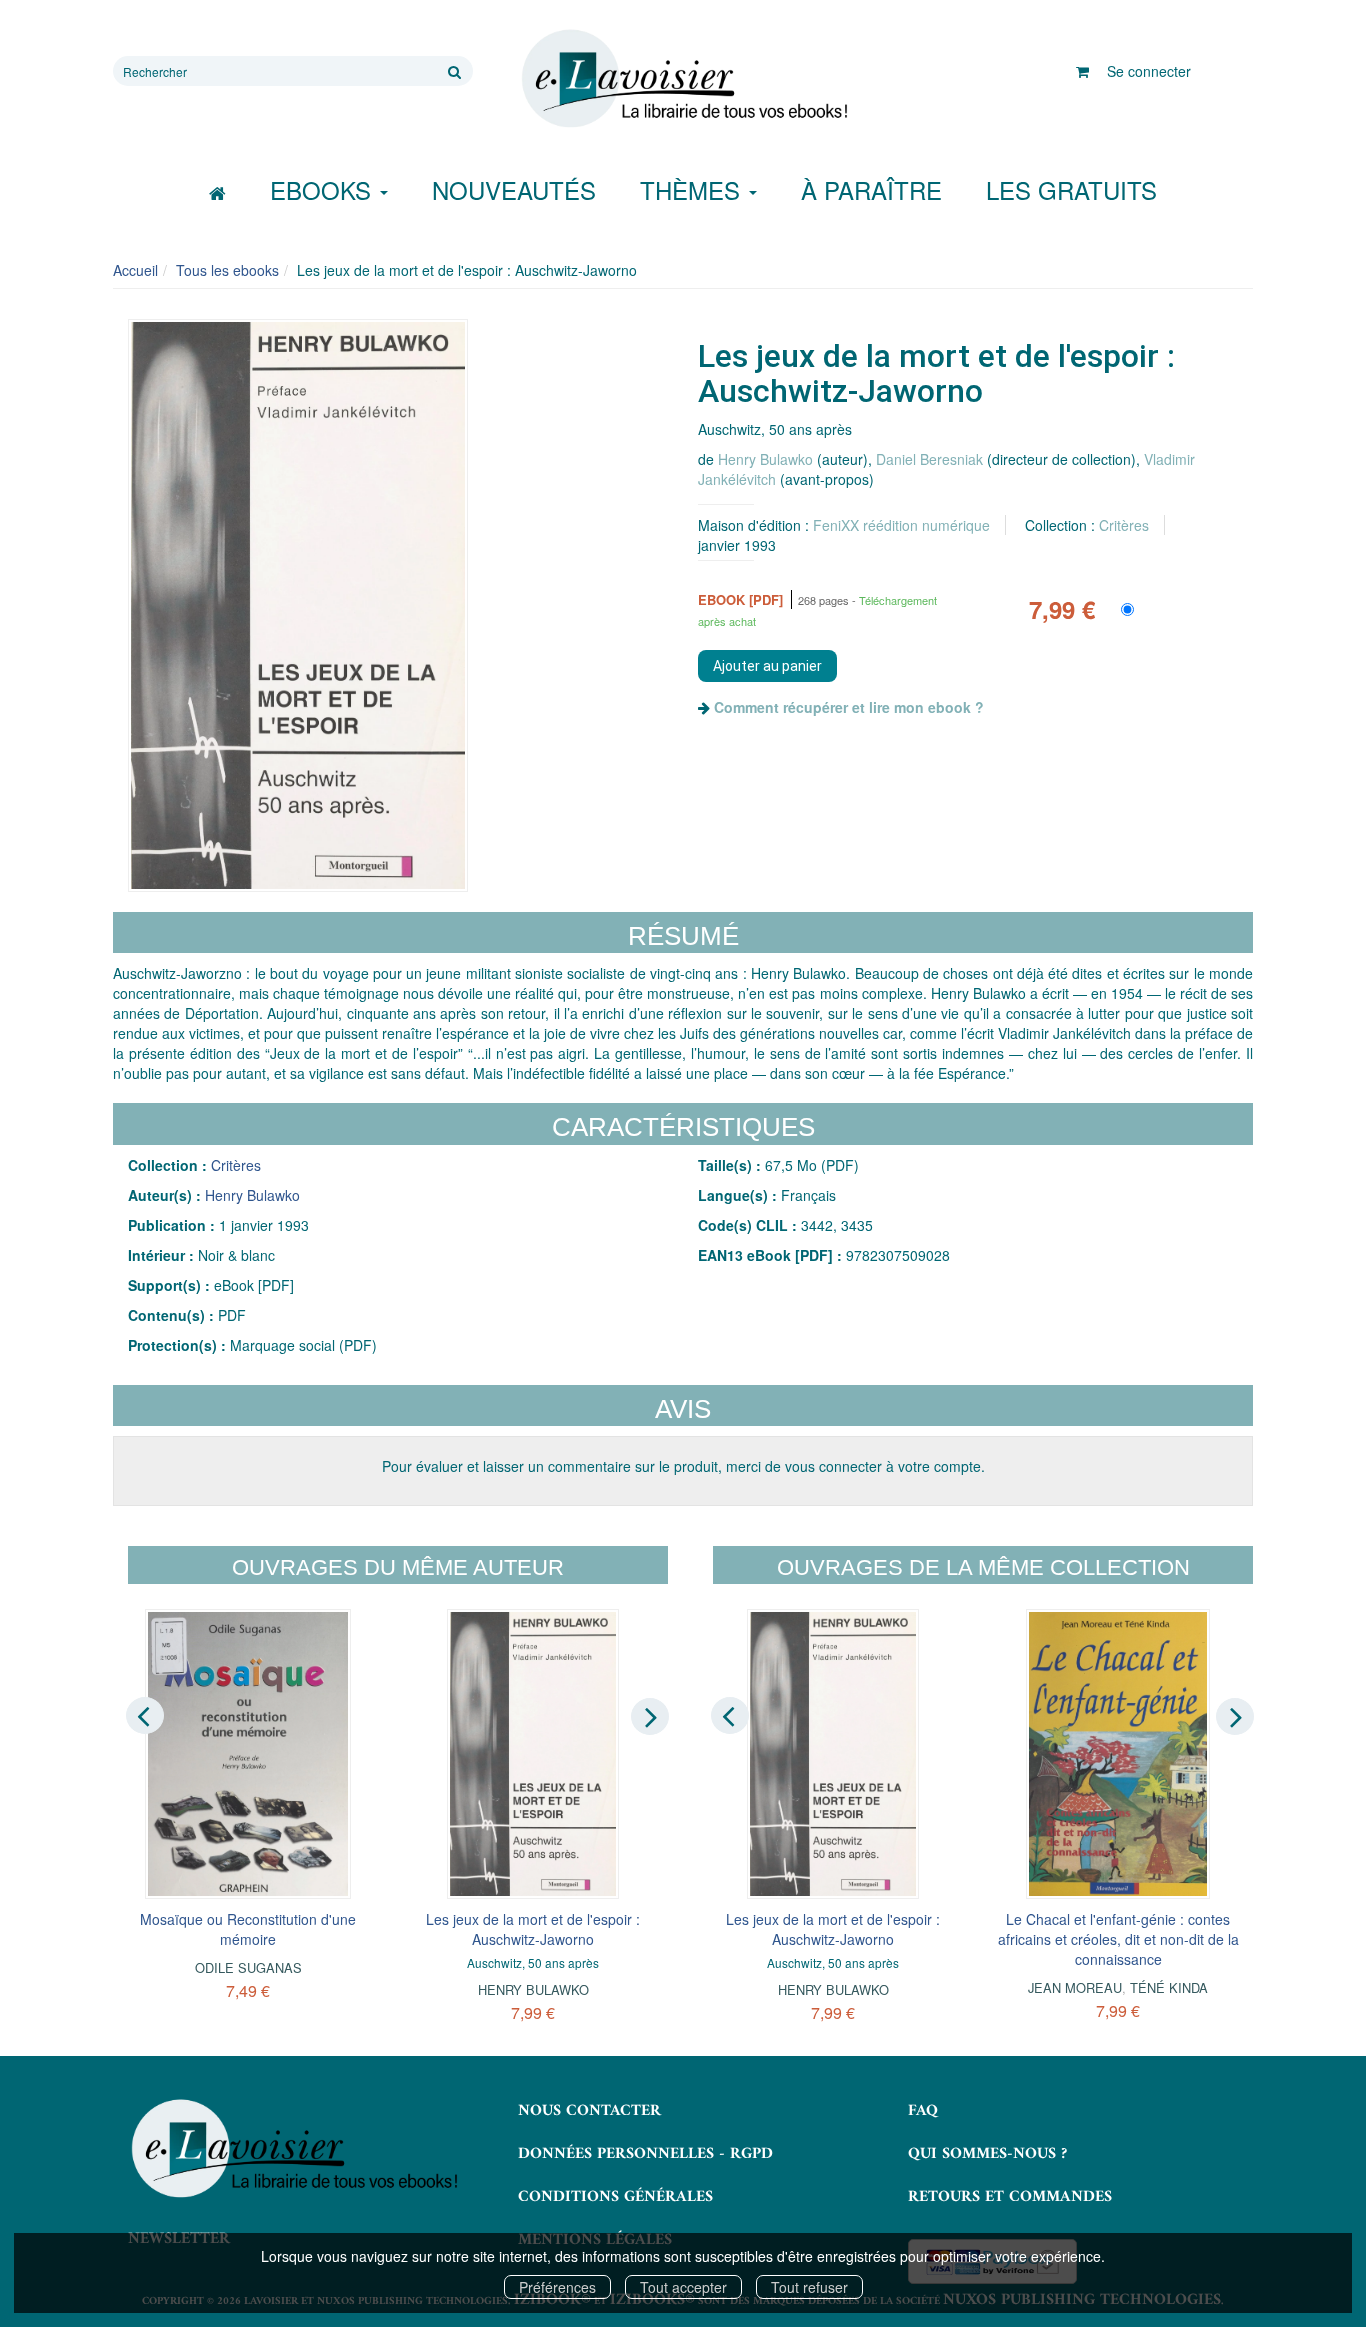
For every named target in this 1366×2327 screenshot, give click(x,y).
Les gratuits (1071, 189)
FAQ (923, 2111)
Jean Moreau (1075, 1987)
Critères (1124, 525)
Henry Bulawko (765, 459)
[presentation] (145, 1716)
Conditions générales (615, 2197)
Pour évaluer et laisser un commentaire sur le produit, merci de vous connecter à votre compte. (683, 1466)
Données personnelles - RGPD (645, 2154)
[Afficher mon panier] (1082, 71)
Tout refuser (809, 2287)
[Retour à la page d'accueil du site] (683, 79)
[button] (298, 605)
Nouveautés (514, 189)
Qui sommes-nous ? (987, 2154)
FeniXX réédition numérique (901, 525)
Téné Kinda (1169, 1987)
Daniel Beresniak (929, 459)
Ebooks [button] (324, 189)
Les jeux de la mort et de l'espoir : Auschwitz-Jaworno (533, 1929)
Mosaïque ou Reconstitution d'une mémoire (248, 1929)
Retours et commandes (1010, 2197)
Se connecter (1149, 71)
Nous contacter (589, 2111)
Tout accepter (683, 2287)
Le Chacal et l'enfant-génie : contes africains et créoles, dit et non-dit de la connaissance (1118, 1939)
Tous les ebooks (227, 270)
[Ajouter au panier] (767, 666)
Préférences (557, 2287)
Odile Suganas (248, 1967)
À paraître (871, 189)
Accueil (135, 270)
